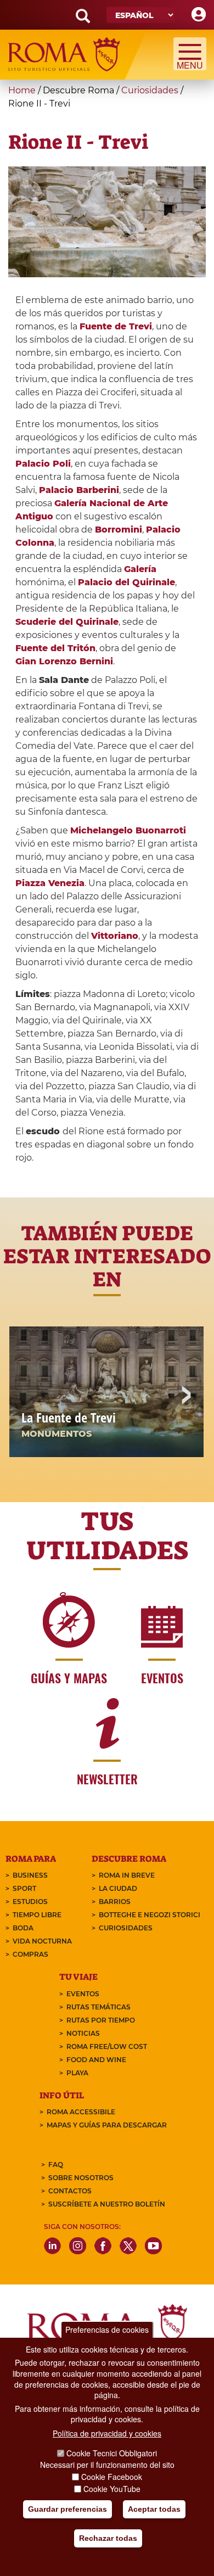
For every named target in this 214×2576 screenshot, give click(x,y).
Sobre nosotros (81, 2178)
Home (22, 90)
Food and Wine (96, 2060)
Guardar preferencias (67, 2509)
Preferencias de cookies (107, 2329)
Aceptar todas (154, 2509)
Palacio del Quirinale (126, 582)
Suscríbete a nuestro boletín (107, 2204)
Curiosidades (150, 90)
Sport (24, 1888)
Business (30, 1875)
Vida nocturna (42, 1941)
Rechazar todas (108, 2538)
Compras (30, 1954)
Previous (29, 1396)
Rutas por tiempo (101, 2020)
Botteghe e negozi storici (150, 1915)
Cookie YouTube (112, 2489)
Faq (56, 2165)
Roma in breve (127, 1875)
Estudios (30, 1902)
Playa (77, 2073)
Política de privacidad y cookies (107, 2433)
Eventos (83, 1994)
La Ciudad (118, 1888)
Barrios (115, 1902)
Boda (23, 1928)
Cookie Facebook (112, 2477)
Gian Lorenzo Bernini (64, 661)
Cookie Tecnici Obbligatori (112, 2453)
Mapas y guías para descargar (107, 2125)
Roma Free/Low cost (107, 2046)
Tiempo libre (37, 1915)
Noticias (83, 2033)
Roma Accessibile (81, 2112)
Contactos (70, 2191)
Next (185, 1396)
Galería (140, 569)
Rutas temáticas (98, 2007)
